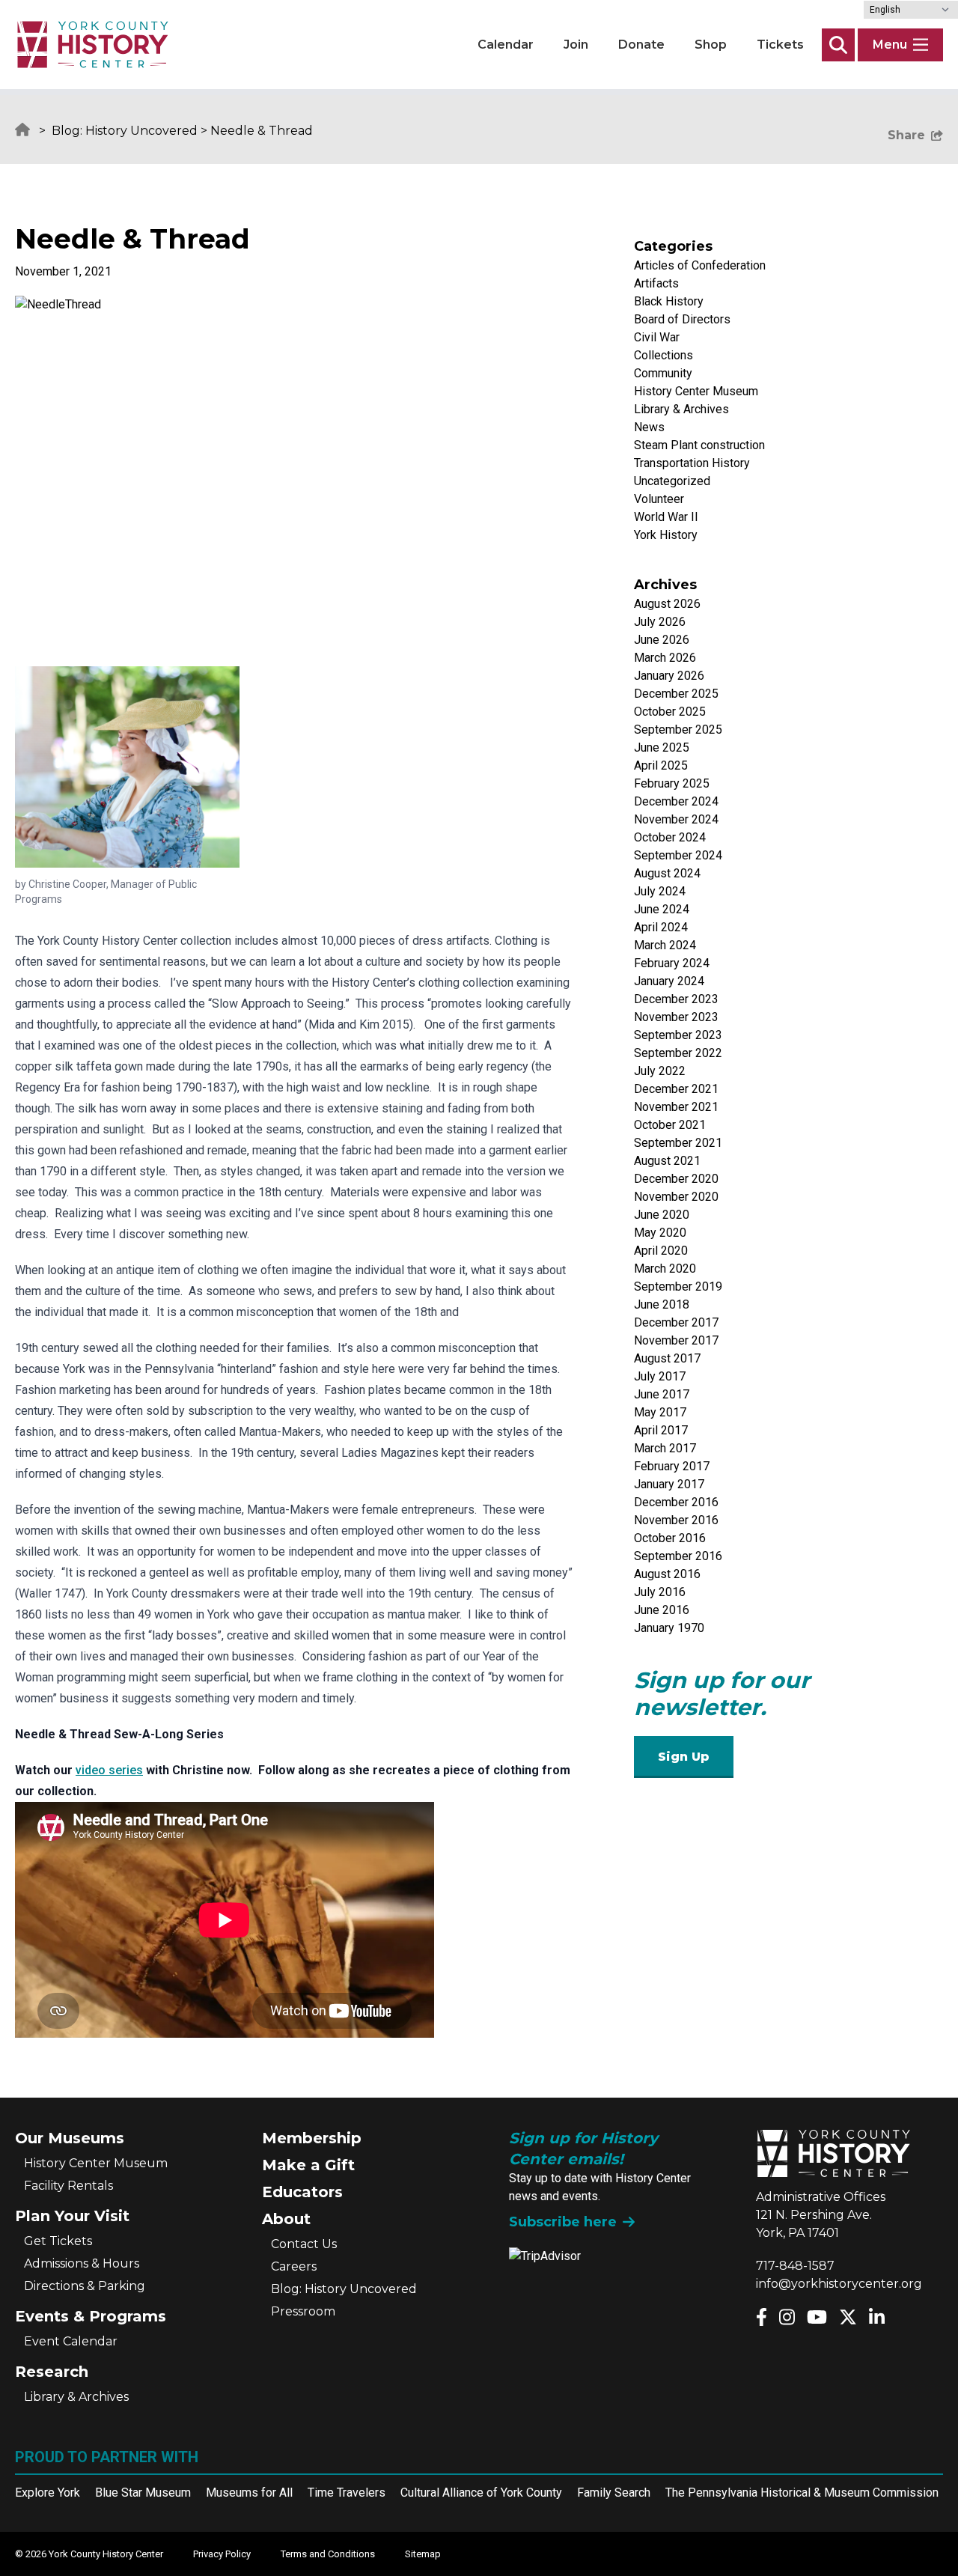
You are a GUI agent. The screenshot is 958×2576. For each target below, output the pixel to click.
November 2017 (676, 1340)
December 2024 (676, 801)
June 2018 (662, 1304)
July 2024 (660, 891)
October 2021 (670, 1125)
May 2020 (660, 1233)
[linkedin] (877, 2317)
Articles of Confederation (700, 265)
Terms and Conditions (328, 2554)
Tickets (780, 45)
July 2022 (660, 1071)
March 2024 (665, 945)
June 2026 (662, 640)
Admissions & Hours (82, 2263)
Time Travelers (347, 2493)
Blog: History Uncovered (125, 131)
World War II (666, 517)
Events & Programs (91, 2316)
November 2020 (676, 1197)
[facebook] (762, 2317)
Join (576, 45)
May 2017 (660, 1412)
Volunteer (659, 499)
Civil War (657, 337)
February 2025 (672, 783)
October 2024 (670, 837)
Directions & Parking (85, 2286)
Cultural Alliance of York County (481, 2493)
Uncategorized (672, 481)
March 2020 (665, 1269)
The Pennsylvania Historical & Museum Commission (802, 2493)
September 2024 (678, 855)
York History (666, 535)
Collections (663, 355)
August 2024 (667, 873)
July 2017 (660, 1376)
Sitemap (423, 2554)
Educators (302, 2192)
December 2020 (676, 1179)
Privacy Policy (222, 2554)
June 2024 (662, 909)
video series (109, 1770)
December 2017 (676, 1322)
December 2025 (676, 694)
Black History (669, 301)
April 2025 (661, 765)
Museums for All (249, 2493)
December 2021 (676, 1089)
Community (663, 373)
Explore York (48, 2493)
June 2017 (662, 1394)
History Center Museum (696, 391)
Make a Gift (308, 2165)
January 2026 (669, 676)
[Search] (838, 45)
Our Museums (70, 2138)
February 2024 (672, 963)
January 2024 (669, 981)
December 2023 (676, 999)
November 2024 (676, 819)
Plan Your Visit (72, 2216)
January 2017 (669, 1484)
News (649, 427)
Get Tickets (58, 2241)
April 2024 (661, 927)
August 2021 (667, 1161)
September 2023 (678, 1035)
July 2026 (660, 622)
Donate (641, 45)
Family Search (614, 2493)
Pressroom (303, 2311)
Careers (294, 2266)
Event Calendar (71, 2341)
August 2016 (667, 1574)
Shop (711, 45)
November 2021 (676, 1107)
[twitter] (848, 2317)
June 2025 (662, 747)
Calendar (506, 45)
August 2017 (667, 1358)
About (286, 2219)
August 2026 (667, 604)
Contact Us (304, 2244)
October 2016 (670, 1538)
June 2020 (662, 1215)
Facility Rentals (68, 2186)
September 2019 (678, 1287)
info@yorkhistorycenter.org (839, 2284)
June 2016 (662, 1610)
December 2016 (676, 1502)
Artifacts (656, 283)
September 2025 (678, 730)
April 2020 (661, 1251)
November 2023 (676, 1017)
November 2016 (676, 1520)
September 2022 (678, 1053)
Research (52, 2372)
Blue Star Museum (143, 2493)
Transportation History (692, 463)
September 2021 (678, 1143)
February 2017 (672, 1466)
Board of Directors (682, 319)
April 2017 (661, 1430)
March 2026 (665, 658)
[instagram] (787, 2317)
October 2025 (670, 712)
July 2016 (660, 1592)
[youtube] (817, 2317)
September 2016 (678, 1556)
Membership (312, 2138)
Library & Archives (681, 409)
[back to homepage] (93, 45)
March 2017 (665, 1448)
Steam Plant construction (699, 445)
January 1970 (669, 1628)
